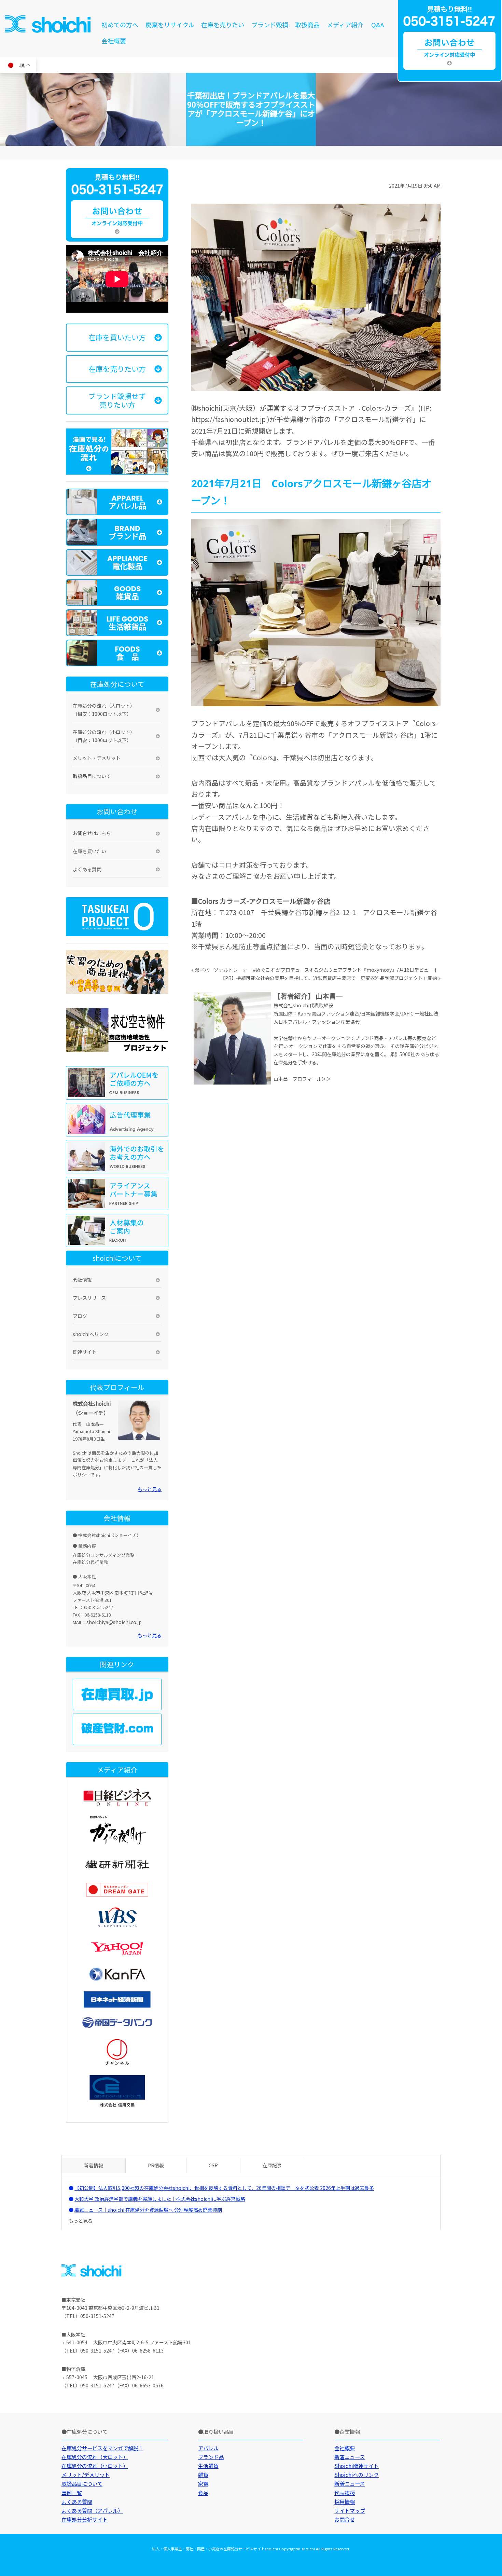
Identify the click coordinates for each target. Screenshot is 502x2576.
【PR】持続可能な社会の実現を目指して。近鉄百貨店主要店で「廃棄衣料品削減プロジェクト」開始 (329, 978)
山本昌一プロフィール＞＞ (302, 1079)
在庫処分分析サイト (85, 2519)
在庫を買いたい (89, 851)
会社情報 (82, 1280)
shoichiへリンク (91, 1334)
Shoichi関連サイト (357, 2466)
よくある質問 (87, 869)
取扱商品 (307, 25)
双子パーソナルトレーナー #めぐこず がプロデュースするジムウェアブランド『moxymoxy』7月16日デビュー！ (316, 970)
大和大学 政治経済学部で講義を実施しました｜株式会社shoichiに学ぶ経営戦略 (160, 2199)
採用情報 (345, 2502)
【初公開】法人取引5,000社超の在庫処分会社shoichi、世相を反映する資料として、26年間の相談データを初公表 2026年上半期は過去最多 (224, 2188)
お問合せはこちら (92, 833)
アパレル (208, 2448)
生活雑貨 (208, 2466)
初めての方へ (120, 25)
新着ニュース (350, 2457)
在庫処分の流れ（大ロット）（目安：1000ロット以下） (104, 710)
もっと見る (150, 1489)
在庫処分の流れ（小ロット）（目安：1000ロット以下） (104, 736)
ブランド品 (211, 2457)
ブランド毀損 (270, 25)
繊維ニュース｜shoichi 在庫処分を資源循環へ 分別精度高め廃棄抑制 (148, 2210)
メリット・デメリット (97, 758)
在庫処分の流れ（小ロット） (95, 2466)
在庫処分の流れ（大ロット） (95, 2457)
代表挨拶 (345, 2493)
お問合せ (345, 2519)
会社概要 (114, 41)
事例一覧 (72, 2493)
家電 (203, 2483)
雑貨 (203, 2475)
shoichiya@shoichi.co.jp (114, 1622)
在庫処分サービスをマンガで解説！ (102, 2448)
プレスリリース (89, 1298)
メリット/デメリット (86, 2475)
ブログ (80, 1316)
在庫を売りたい (223, 25)
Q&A (378, 25)
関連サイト (85, 1352)
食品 (203, 2493)
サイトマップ (350, 2510)
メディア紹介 (345, 25)
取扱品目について (92, 776)
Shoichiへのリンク (357, 2475)
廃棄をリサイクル (170, 25)
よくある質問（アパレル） (92, 2510)
